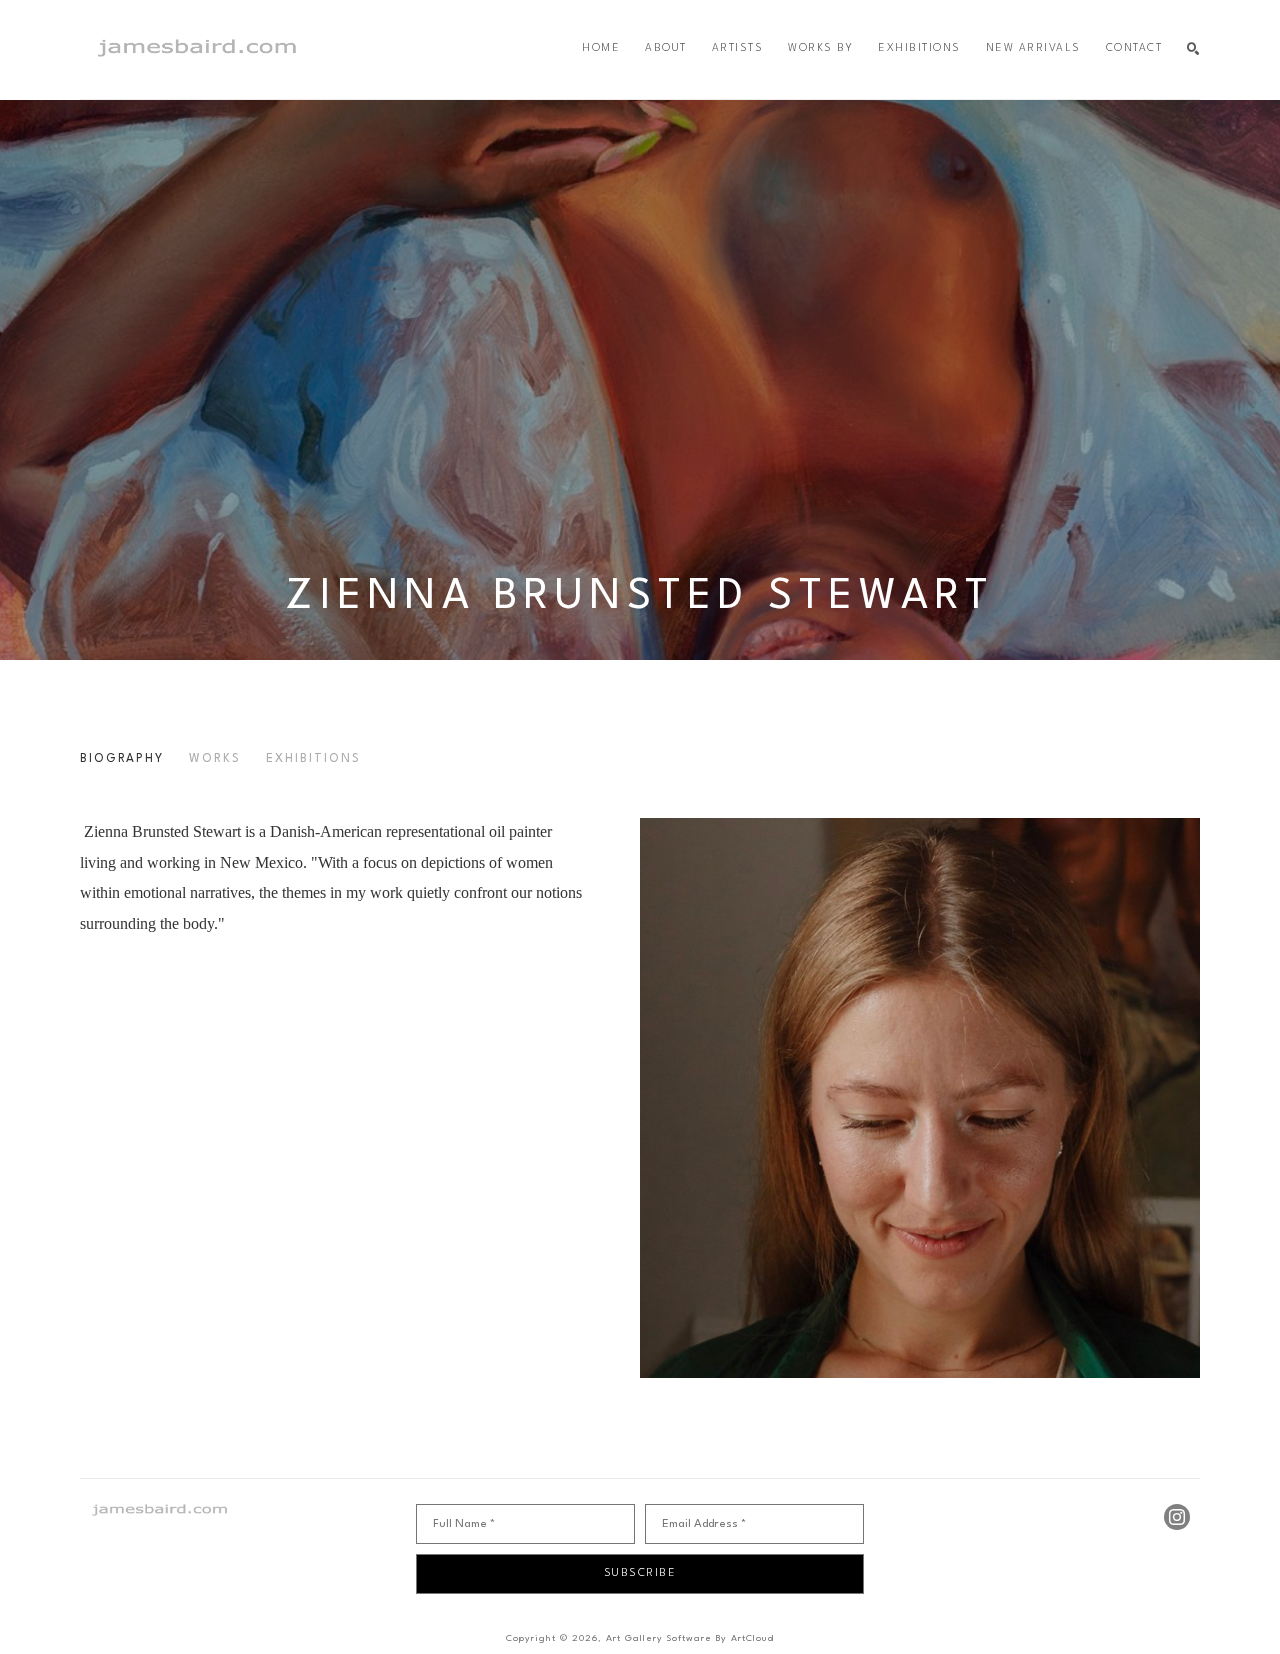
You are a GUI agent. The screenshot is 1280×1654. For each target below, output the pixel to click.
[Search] (1193, 49)
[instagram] (1177, 1517)
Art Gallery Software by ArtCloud (690, 1638)
